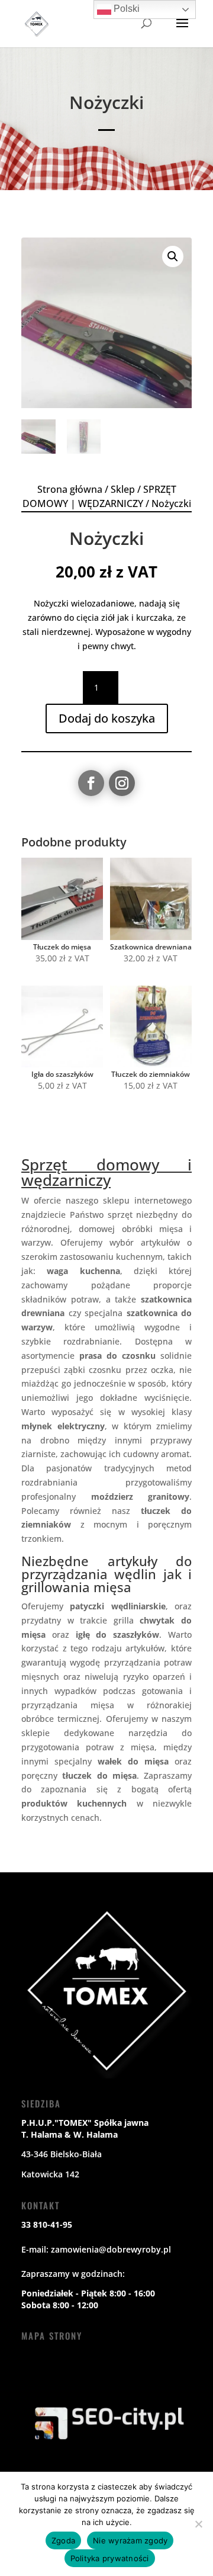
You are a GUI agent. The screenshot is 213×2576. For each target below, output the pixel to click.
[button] (173, 256)
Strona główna (70, 489)
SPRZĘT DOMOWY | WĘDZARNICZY (99, 496)
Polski (125, 9)
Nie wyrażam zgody (130, 2540)
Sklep (123, 489)
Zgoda (63, 2540)
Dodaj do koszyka (107, 718)
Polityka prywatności (110, 2558)
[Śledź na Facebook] (91, 783)
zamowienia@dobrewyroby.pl (111, 2249)
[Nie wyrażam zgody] (198, 2524)
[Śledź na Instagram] (122, 783)
